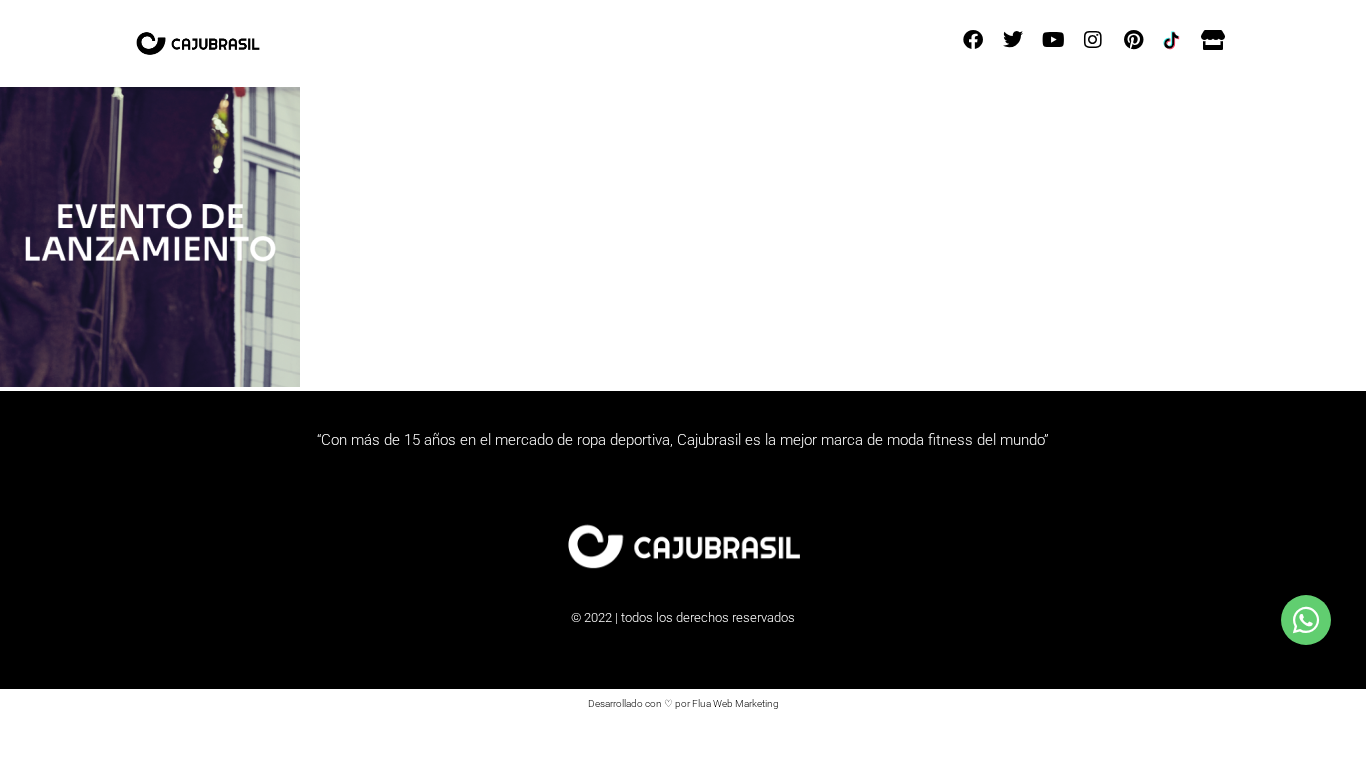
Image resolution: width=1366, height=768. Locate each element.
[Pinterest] (1133, 40)
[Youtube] (1053, 40)
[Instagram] (1093, 40)
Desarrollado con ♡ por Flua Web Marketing (683, 703)
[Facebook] (973, 40)
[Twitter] (1013, 40)
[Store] (1213, 40)
